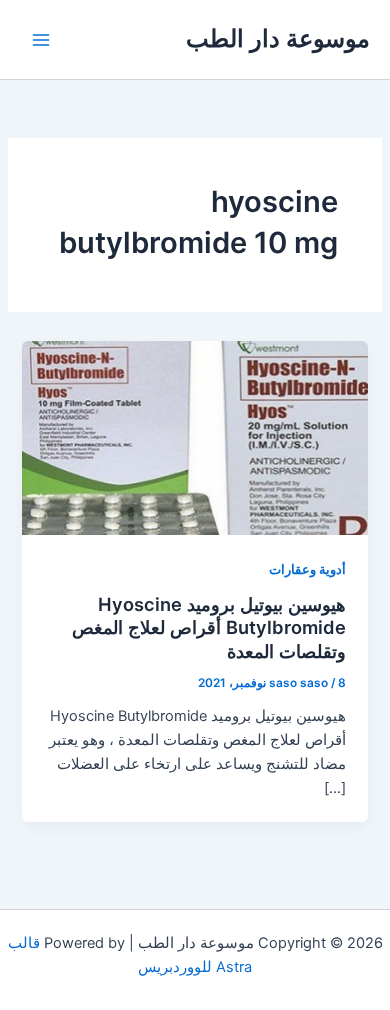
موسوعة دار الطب (278, 38)
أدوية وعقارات (307, 569)
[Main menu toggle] (41, 40)
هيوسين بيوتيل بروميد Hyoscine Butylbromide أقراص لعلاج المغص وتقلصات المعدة (209, 627)
